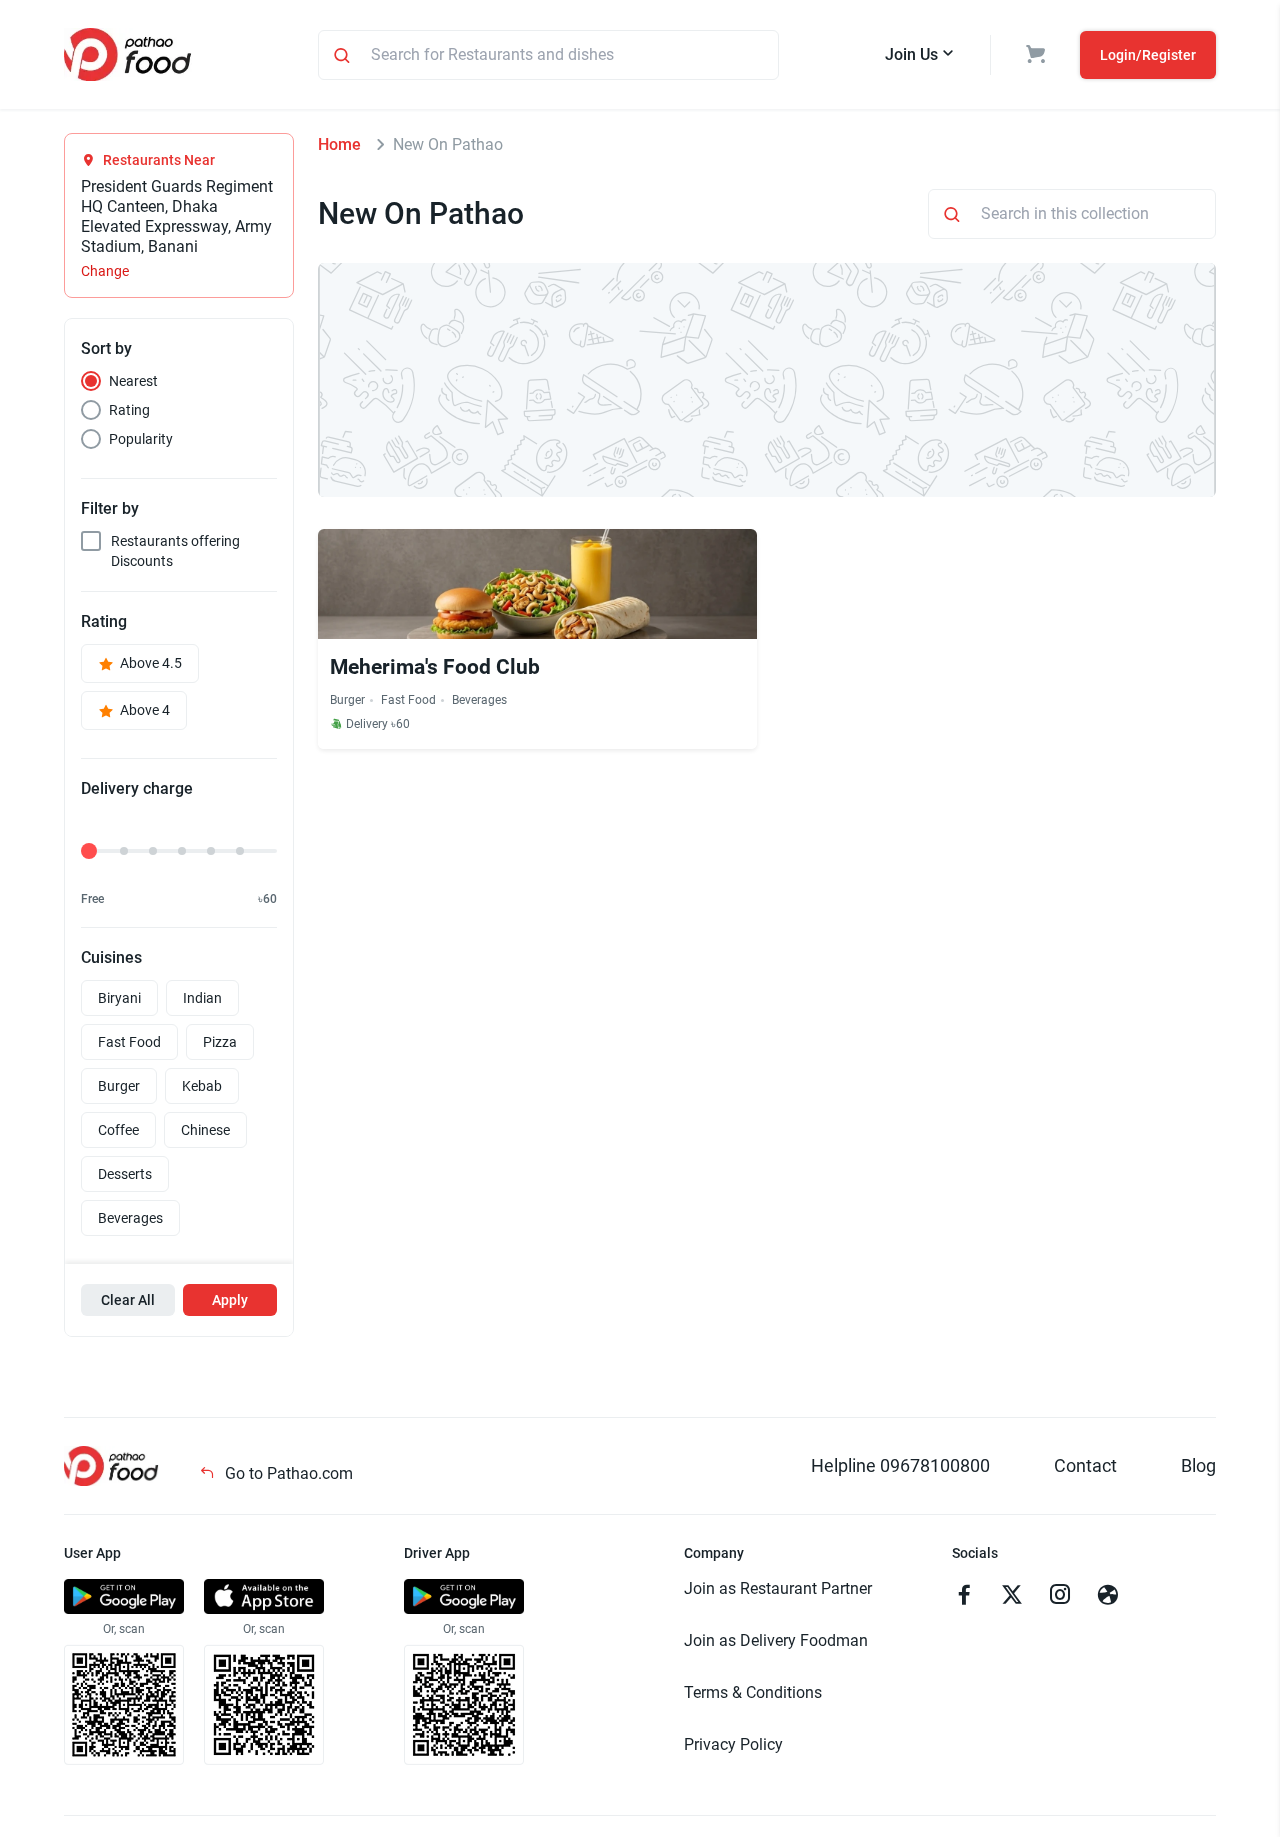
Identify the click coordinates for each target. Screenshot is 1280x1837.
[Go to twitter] (1012, 1597)
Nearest (133, 381)
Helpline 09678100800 (900, 1465)
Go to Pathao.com (287, 1473)
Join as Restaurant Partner (778, 1588)
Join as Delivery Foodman (776, 1640)
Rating (129, 410)
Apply (230, 1300)
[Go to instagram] (1060, 1597)
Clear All (128, 1300)
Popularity (141, 439)
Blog (1198, 1465)
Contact (1085, 1465)
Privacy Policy (733, 1744)
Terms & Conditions (753, 1692)
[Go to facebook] (964, 1597)
